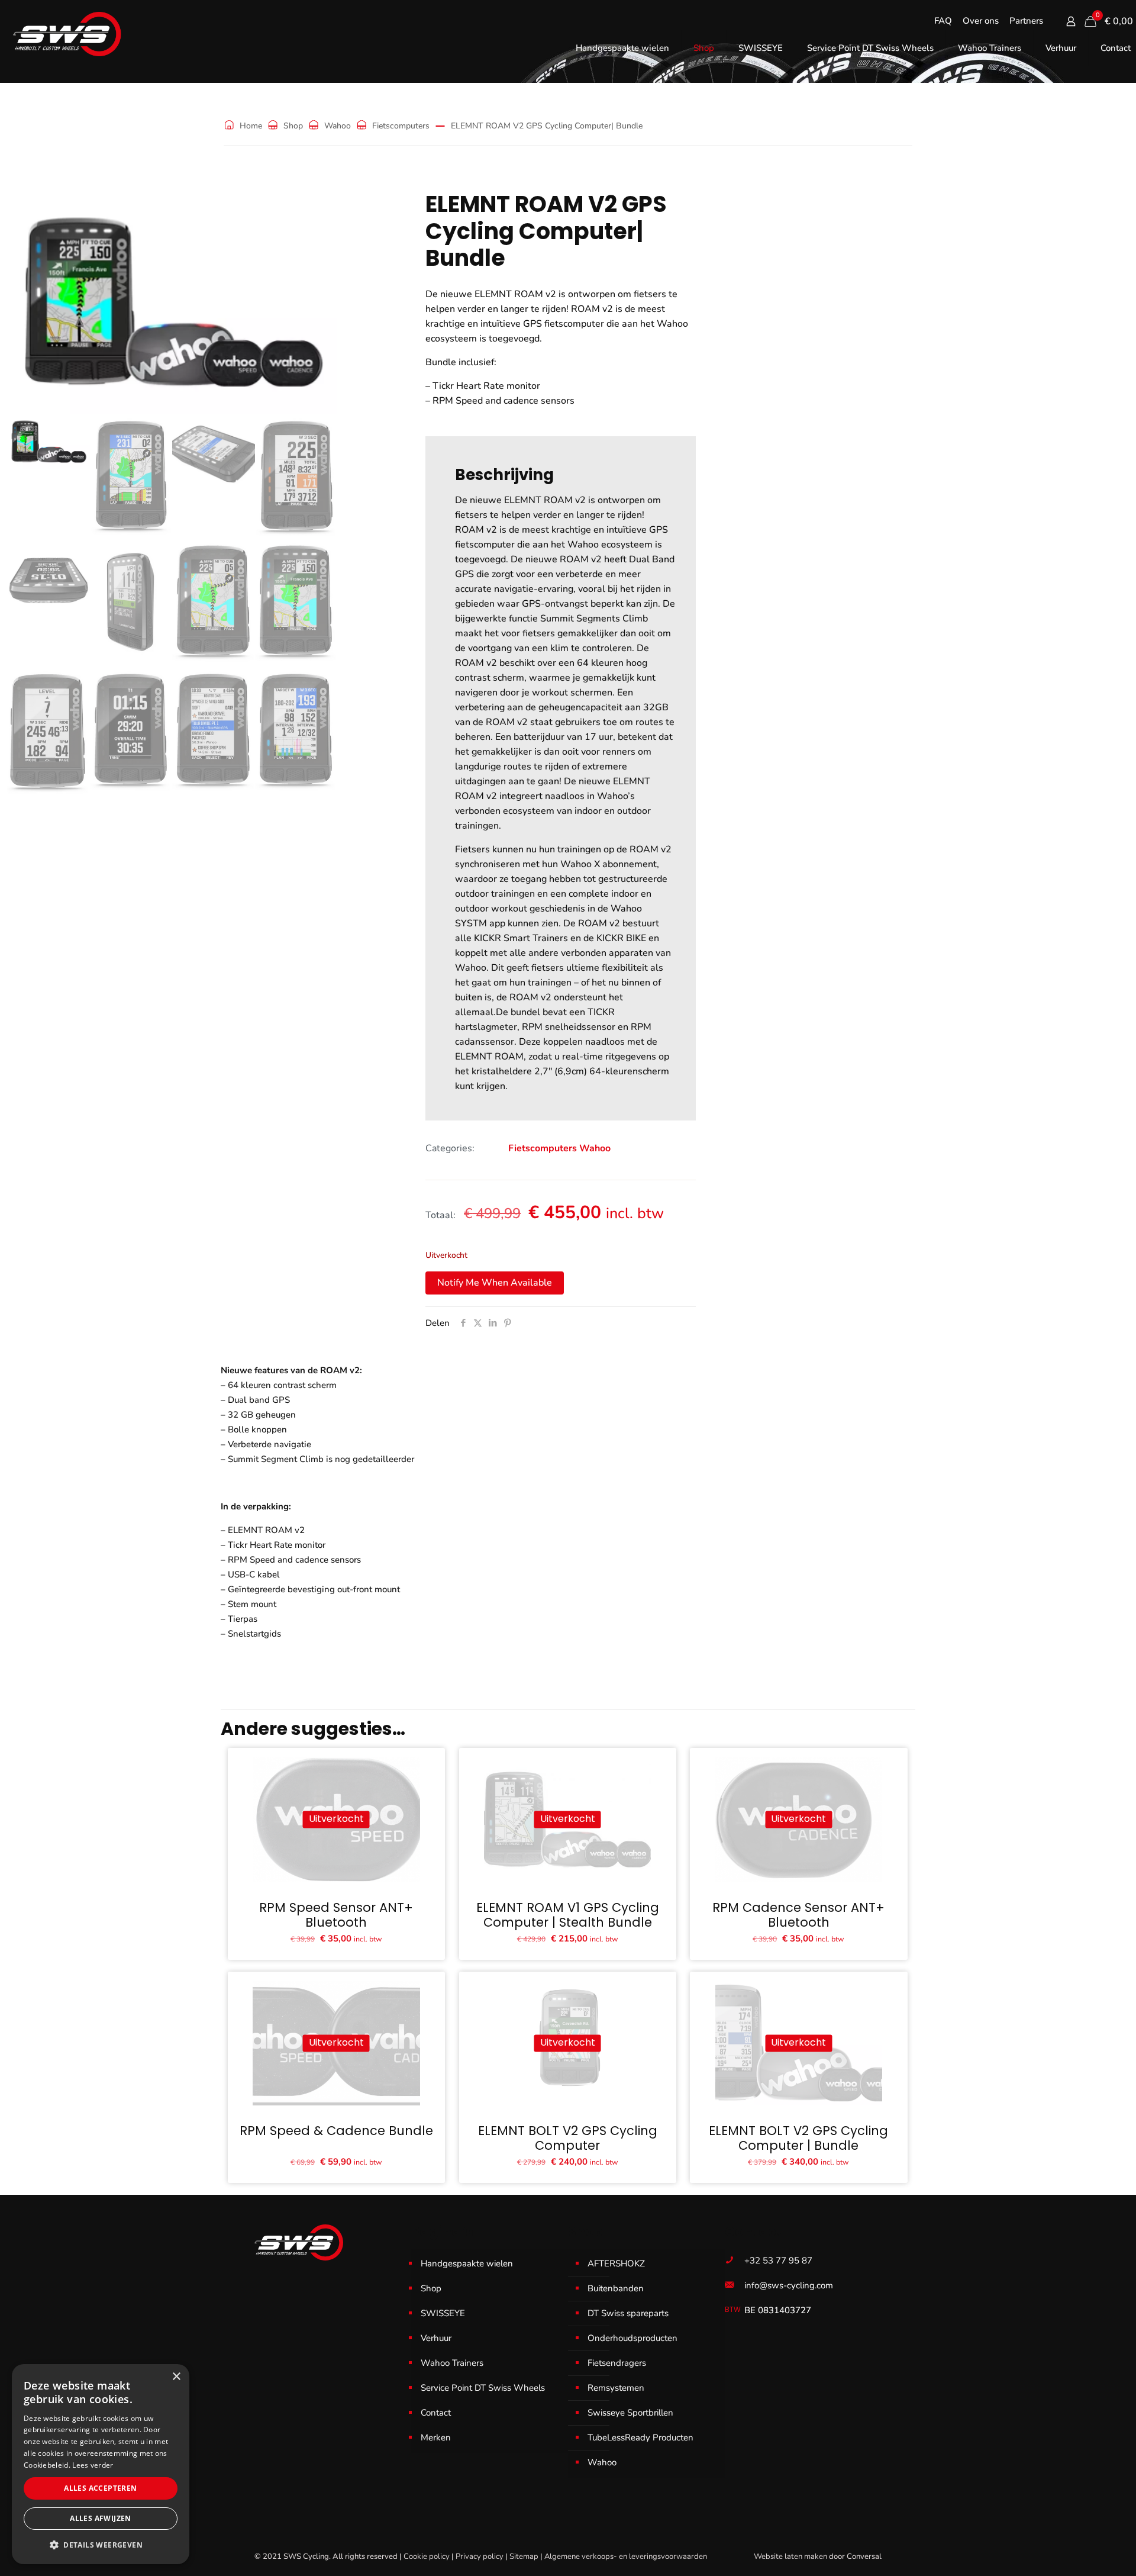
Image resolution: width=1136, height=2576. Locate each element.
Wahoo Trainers (452, 2363)
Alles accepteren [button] (100, 2488)
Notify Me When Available (495, 1283)
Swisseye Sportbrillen (630, 2413)
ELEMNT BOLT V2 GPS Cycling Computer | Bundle (798, 2138)
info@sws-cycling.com (789, 2285)
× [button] (176, 2377)
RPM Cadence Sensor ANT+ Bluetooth (798, 1915)
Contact (436, 2413)
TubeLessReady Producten (640, 2437)
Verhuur (436, 2338)
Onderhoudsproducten (632, 2338)
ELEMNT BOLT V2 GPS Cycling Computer (568, 2138)
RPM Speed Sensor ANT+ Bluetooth (336, 1915)
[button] (101, 2545)
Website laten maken (790, 2556)
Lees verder (93, 2465)
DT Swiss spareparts (628, 2313)
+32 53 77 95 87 (778, 2261)
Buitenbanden (616, 2288)
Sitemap (524, 2556)
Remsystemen (616, 2388)
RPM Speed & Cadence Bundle (336, 2131)
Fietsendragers (617, 2363)
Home (251, 126)
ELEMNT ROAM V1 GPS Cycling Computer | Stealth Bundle (568, 1915)
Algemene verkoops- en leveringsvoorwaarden (626, 2556)
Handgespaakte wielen (467, 2263)
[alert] (101, 2464)
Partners (1026, 21)
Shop (293, 126)
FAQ (943, 21)
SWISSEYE (443, 2313)
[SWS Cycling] (67, 34)
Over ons (981, 21)
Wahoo (338, 126)
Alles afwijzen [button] (101, 2518)
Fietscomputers (401, 126)
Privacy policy (480, 2556)
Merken (436, 2437)
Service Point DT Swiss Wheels (483, 2388)
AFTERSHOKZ (616, 2263)
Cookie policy (427, 2556)
